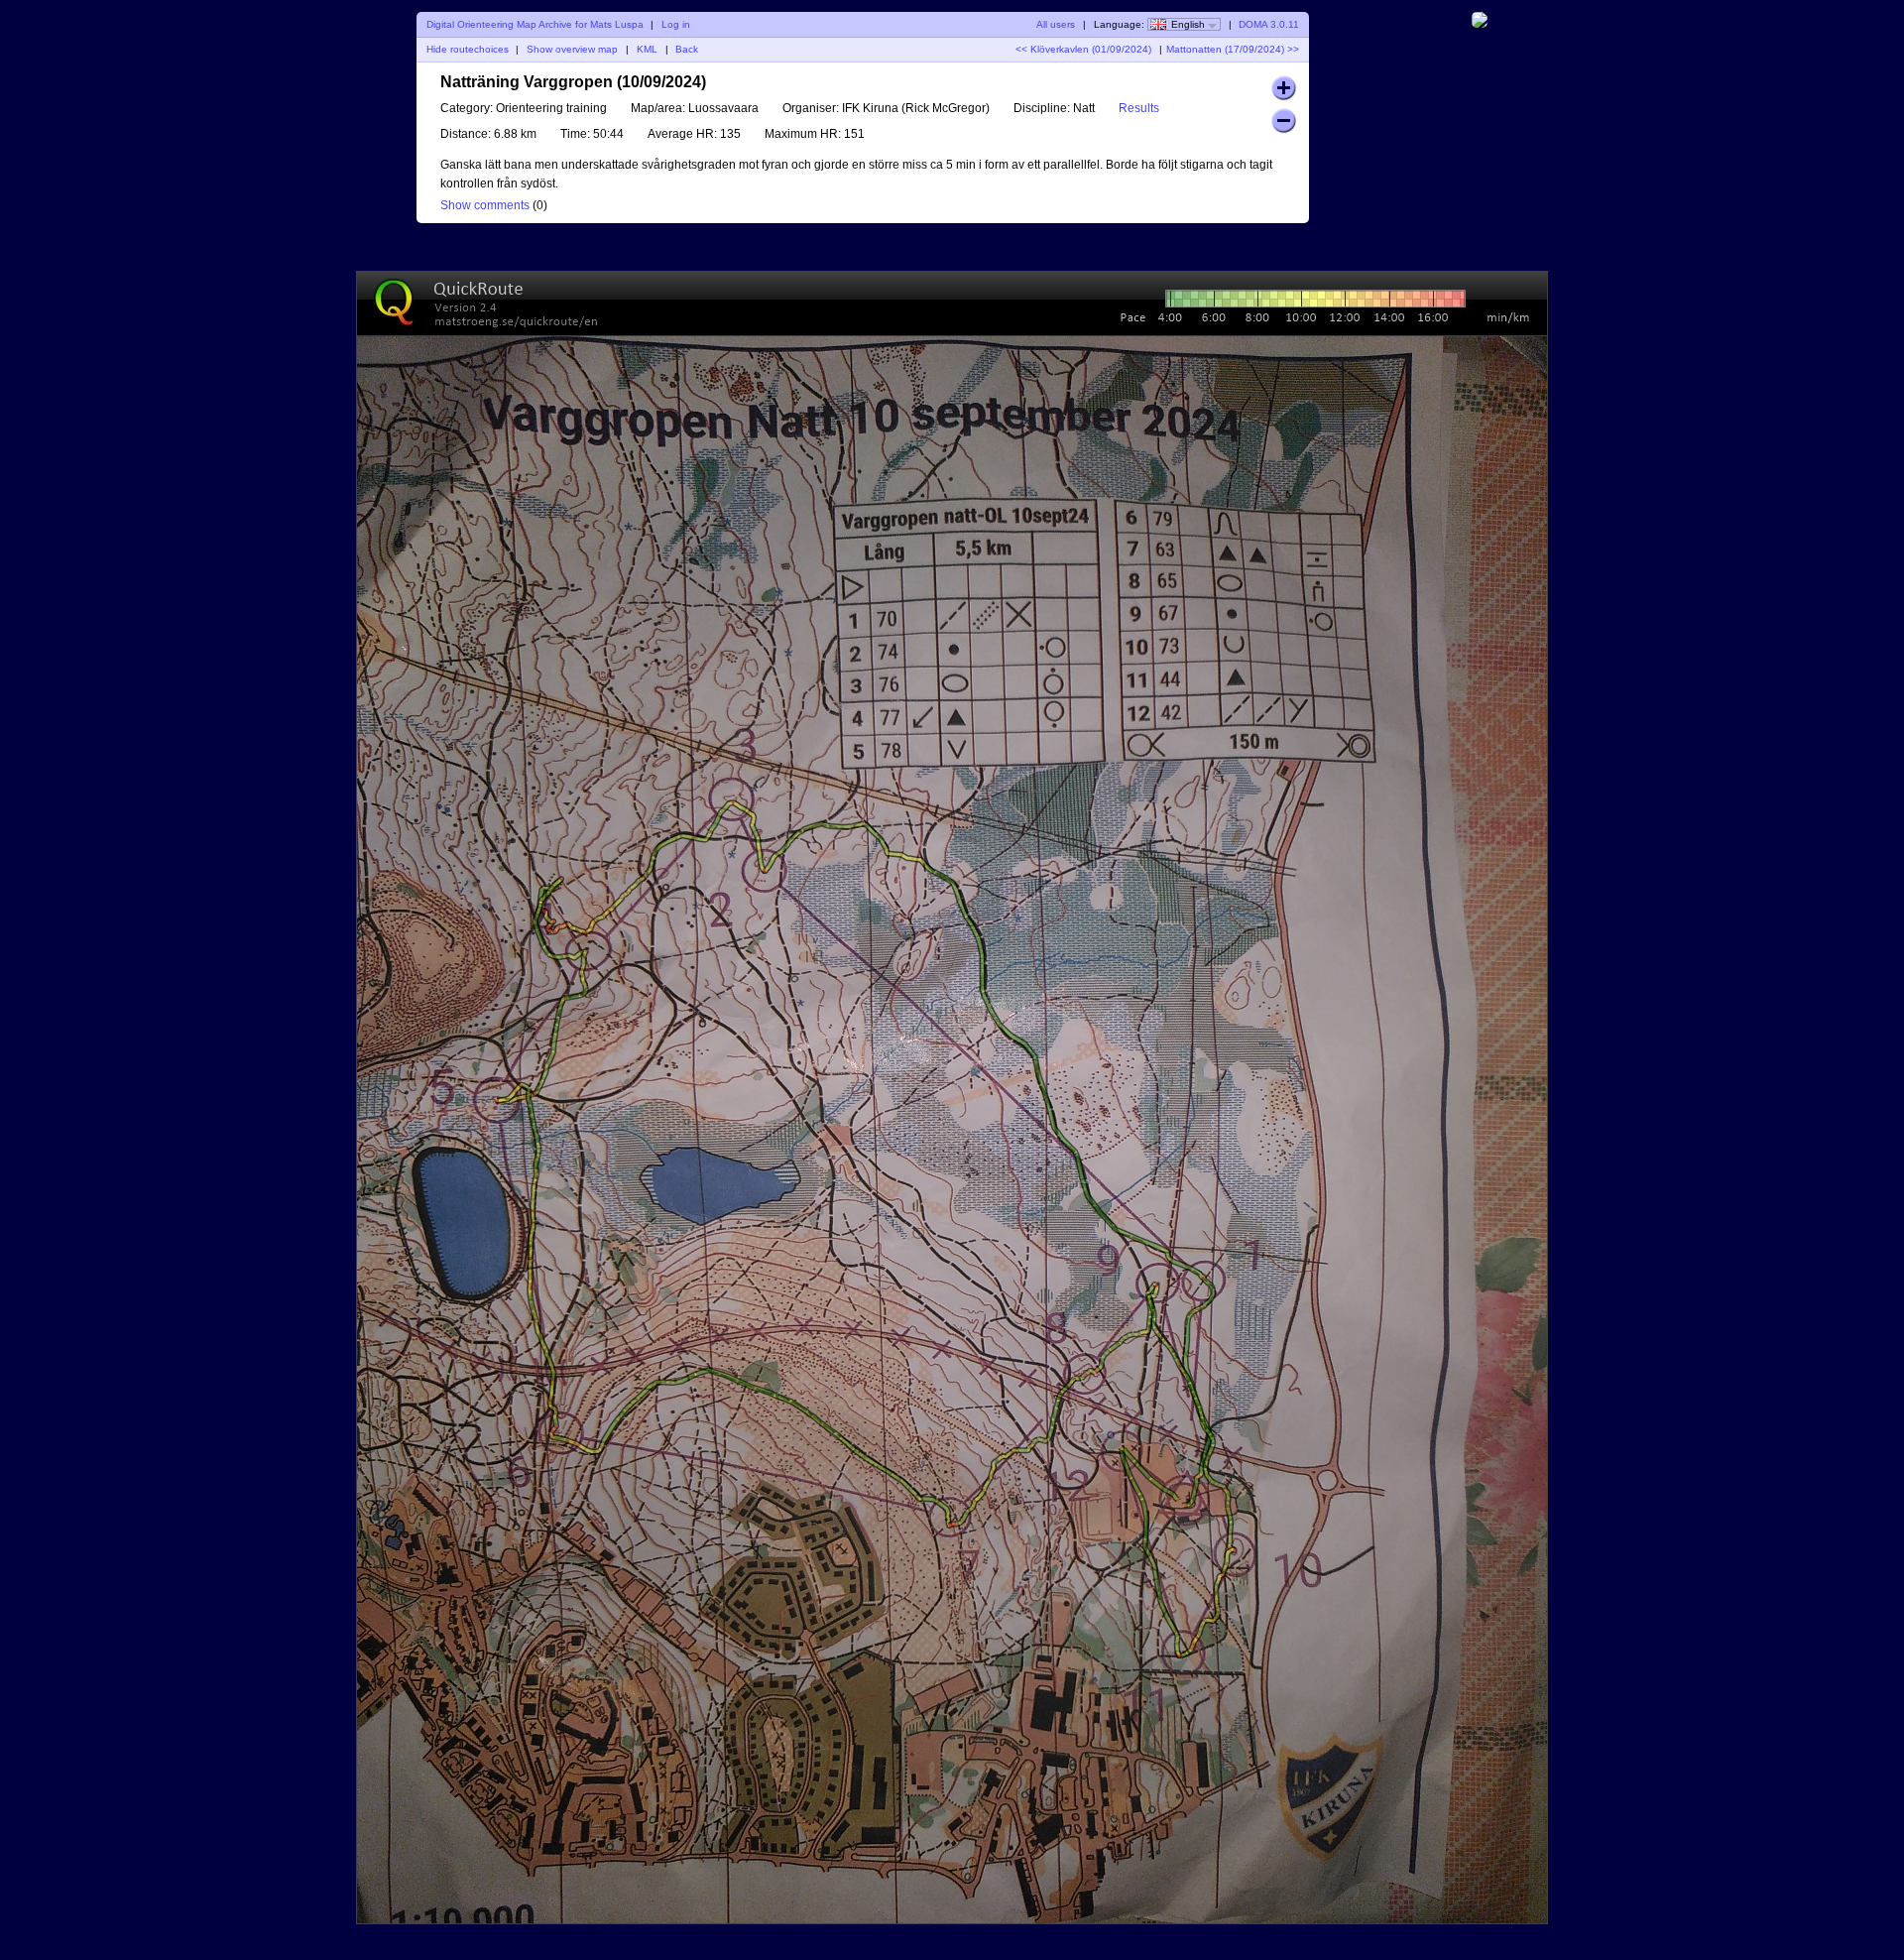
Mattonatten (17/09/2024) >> (1233, 49)
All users (1056, 24)
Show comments (485, 205)
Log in (676, 24)
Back (687, 49)
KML (647, 49)
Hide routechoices (468, 49)
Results (1139, 108)
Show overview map (572, 49)
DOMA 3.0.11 (1269, 24)
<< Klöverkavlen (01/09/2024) (1083, 49)
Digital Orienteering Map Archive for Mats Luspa (535, 24)
